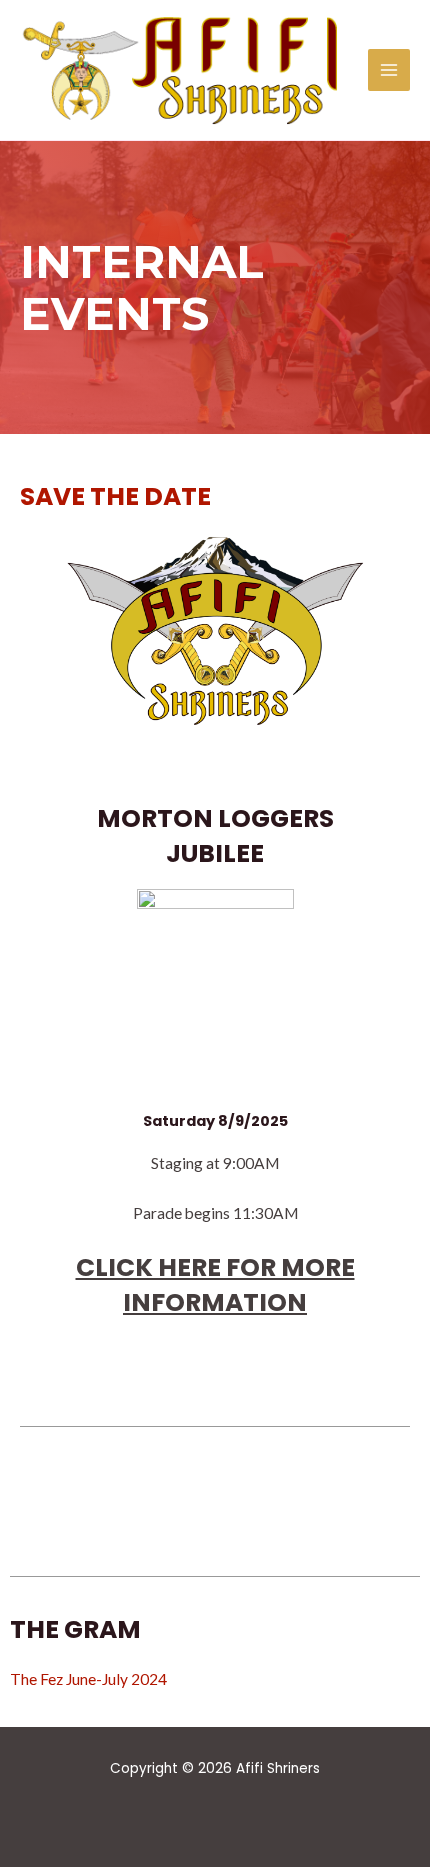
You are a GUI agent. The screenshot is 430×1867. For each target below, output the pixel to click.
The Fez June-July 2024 (88, 1679)
